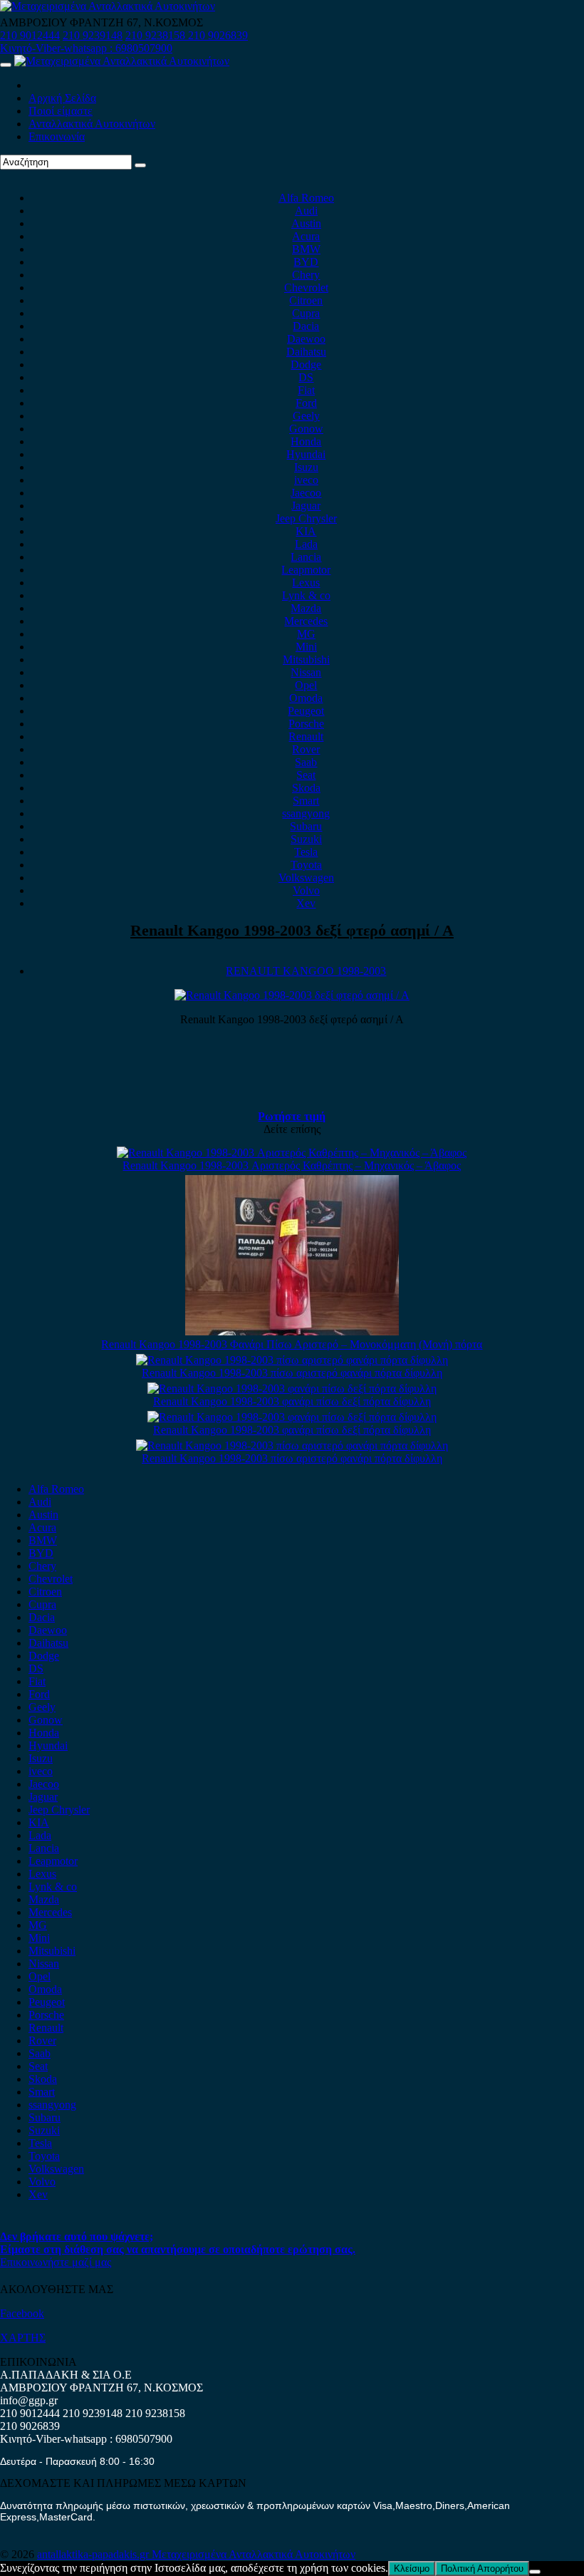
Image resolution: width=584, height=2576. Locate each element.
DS (306, 377)
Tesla (306, 852)
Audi (306, 211)
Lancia (306, 557)
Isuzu (306, 467)
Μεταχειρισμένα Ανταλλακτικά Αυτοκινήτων (254, 2554)
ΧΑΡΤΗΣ (23, 2338)
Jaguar (306, 506)
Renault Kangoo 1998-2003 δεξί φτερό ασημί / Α (292, 930)
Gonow (306, 429)
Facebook (22, 2313)
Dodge (306, 364)
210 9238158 (157, 35)
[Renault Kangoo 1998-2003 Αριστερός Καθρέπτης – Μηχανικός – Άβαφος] (292, 1153)
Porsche (306, 724)
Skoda (306, 788)
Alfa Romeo (306, 198)
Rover (306, 749)
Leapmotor (306, 570)
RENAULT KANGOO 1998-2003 (306, 971)
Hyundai (306, 454)
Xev (306, 903)
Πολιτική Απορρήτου (482, 2569)
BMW (306, 249)
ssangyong (306, 813)
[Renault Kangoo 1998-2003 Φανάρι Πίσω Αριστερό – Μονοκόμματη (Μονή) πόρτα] (292, 1331)
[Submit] (140, 165)
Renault (306, 736)
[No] (535, 2572)
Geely (306, 416)
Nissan (306, 672)
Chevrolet (306, 288)
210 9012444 (30, 35)
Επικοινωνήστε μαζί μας (56, 2262)
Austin (306, 223)
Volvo (306, 890)
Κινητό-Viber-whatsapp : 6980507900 (86, 48)
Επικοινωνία (57, 136)
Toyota (306, 865)
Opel (306, 685)
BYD (306, 262)
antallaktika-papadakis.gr (94, 2554)
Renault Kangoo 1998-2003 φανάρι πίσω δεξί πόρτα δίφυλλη (292, 1401)
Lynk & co (306, 595)
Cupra (306, 313)
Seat (306, 775)
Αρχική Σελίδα (62, 98)
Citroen (306, 300)
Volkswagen (306, 878)
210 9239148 (93, 35)
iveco (306, 480)
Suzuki (306, 839)
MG (306, 634)
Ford (306, 403)
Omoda (306, 698)
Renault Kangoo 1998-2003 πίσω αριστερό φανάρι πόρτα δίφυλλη (292, 1373)
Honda (306, 441)
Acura (306, 236)
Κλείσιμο (412, 2569)
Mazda (306, 608)
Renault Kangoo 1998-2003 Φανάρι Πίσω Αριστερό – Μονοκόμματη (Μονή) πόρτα (292, 1344)
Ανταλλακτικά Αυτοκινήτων (92, 124)
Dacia (306, 326)
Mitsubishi (306, 659)
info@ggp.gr (29, 2400)
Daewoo (306, 339)
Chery (306, 275)
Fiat (306, 390)
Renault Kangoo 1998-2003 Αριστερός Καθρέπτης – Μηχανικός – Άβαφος (292, 1165)
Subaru (306, 826)
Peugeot (306, 711)
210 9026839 (218, 35)
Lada (306, 544)
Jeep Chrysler (306, 518)
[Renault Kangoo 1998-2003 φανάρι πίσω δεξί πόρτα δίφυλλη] (292, 1388)
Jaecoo (306, 493)
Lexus (306, 583)
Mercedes (306, 621)
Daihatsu (306, 352)
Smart (306, 801)
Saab (306, 762)
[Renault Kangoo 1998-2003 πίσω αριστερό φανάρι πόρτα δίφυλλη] (292, 1360)
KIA (306, 531)
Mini (306, 647)
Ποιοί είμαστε (61, 111)
